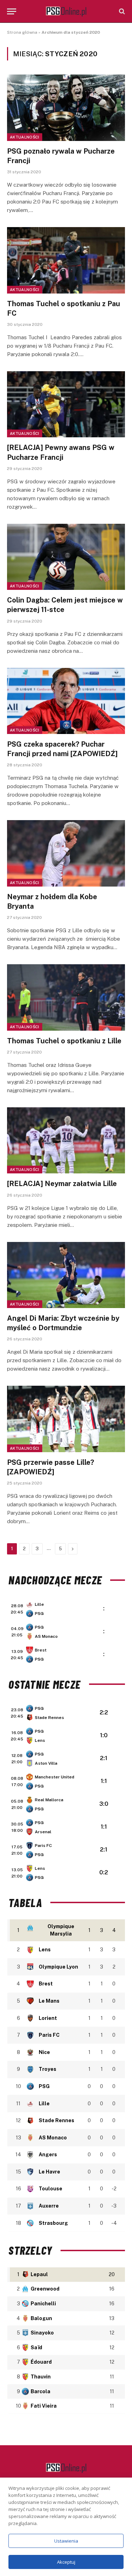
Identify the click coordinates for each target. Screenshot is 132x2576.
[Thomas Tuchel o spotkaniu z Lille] (66, 997)
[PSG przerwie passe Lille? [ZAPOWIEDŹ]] (66, 1419)
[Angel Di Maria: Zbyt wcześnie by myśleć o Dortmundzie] (66, 1275)
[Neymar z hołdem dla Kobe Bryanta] (66, 853)
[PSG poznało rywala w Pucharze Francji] (66, 108)
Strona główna (22, 32)
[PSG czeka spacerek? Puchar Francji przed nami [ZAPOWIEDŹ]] (66, 701)
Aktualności (25, 137)
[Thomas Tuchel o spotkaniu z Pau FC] (66, 260)
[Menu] (12, 11)
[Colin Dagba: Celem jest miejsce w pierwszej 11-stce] (66, 557)
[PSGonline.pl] (66, 11)
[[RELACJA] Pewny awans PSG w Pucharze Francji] (66, 404)
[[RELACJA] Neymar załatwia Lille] (66, 1140)
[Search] (121, 11)
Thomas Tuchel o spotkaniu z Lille (64, 1041)
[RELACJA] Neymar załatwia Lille (62, 1184)
